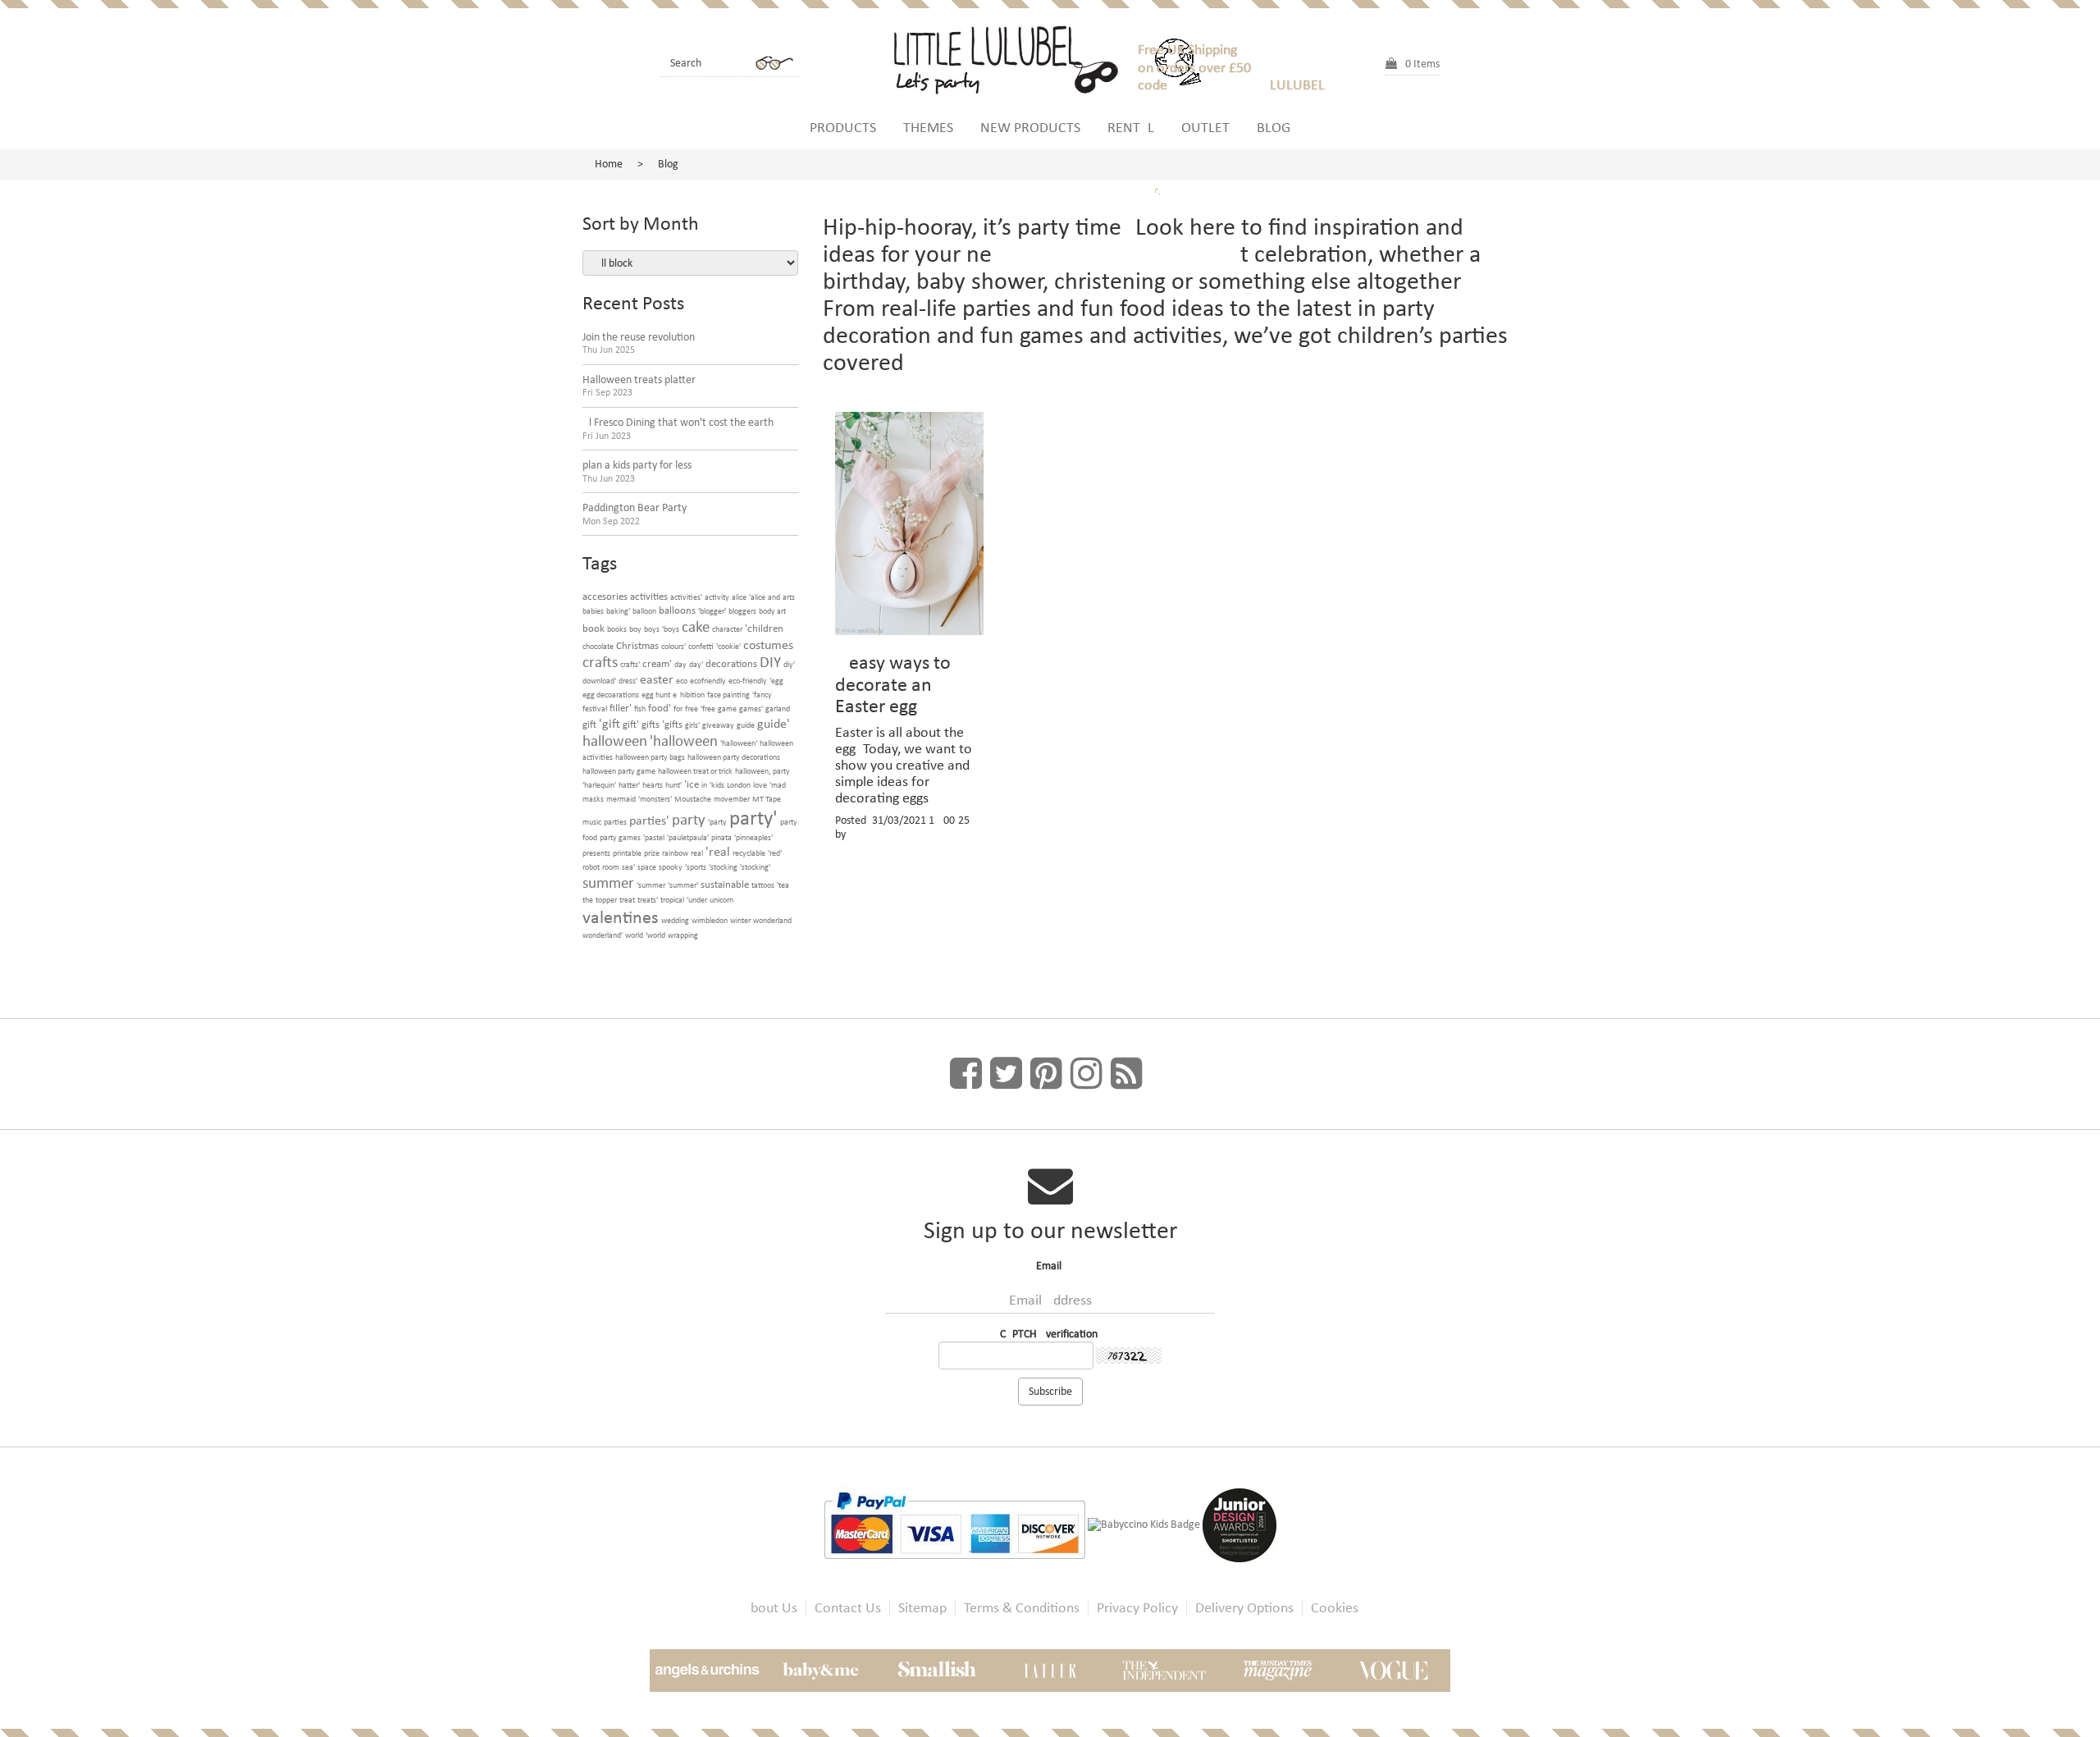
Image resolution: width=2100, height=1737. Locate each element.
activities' (686, 597)
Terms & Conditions (1022, 1608)
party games (620, 837)
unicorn (721, 900)
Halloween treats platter (639, 386)
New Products (1030, 127)
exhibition (689, 695)
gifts (651, 724)
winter (740, 920)
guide (746, 725)
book (593, 628)
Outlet (1205, 127)
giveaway (718, 725)
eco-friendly (748, 681)
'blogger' (712, 611)
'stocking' (755, 867)
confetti (701, 646)
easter (657, 679)
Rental (1131, 127)
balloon (644, 611)
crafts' (630, 664)
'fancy (762, 695)
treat (627, 900)
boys (652, 629)
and (774, 597)
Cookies (1335, 1608)
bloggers (742, 611)
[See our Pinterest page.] (1046, 1074)
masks (593, 799)
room (611, 867)
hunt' (673, 785)
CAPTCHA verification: (1050, 1334)
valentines (621, 917)
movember (732, 799)
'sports (696, 867)
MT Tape (767, 799)
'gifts (672, 724)
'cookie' (728, 646)
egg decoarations (611, 695)
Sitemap (922, 1608)
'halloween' (739, 743)
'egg (776, 681)
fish (640, 709)
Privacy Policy (1137, 1608)
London (739, 785)
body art (772, 611)
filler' (621, 708)
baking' (618, 611)
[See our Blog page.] (1127, 1074)
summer (608, 882)
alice (739, 597)
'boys (671, 629)
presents (596, 853)
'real (718, 851)
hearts (653, 785)
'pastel (654, 837)
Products (843, 127)
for (678, 709)
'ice (692, 784)
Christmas (637, 645)
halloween (615, 741)
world (634, 935)
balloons (677, 610)
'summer (651, 885)
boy (635, 629)
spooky (671, 867)
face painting (728, 695)
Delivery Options (1244, 1608)
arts (789, 597)
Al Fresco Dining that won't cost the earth (678, 429)
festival (595, 709)
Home (609, 164)
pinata (721, 837)
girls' (692, 725)
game (727, 709)
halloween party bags (650, 757)
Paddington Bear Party (635, 514)
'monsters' (655, 799)
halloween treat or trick (695, 771)
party (689, 819)
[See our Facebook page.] (966, 1074)
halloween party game (619, 771)
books (617, 629)
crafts (600, 662)
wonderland (772, 920)
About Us (770, 1608)
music (592, 822)
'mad (778, 785)
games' (751, 709)
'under (697, 900)
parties (615, 822)
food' (660, 708)
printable (627, 853)
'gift (609, 723)
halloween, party (762, 771)
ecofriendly (708, 681)
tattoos (763, 885)
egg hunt (656, 695)
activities (649, 596)
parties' (649, 820)
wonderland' (603, 935)
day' (696, 664)
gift (589, 724)
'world (655, 935)
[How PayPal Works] (956, 1524)
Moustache (693, 799)
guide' (774, 723)
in (704, 785)
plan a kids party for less (637, 471)
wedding (675, 920)
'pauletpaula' (688, 837)
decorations (731, 663)
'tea (783, 885)
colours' (673, 646)
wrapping (683, 935)
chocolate (598, 646)
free (692, 709)
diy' (789, 664)
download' (599, 681)
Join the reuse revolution (639, 343)
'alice (757, 597)
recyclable (749, 853)
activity (717, 597)
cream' (657, 663)
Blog (1274, 127)
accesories (605, 596)
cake (696, 626)
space (647, 867)
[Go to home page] (1013, 57)
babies (593, 611)
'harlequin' (599, 785)
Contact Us (848, 1608)
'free (708, 709)
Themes (928, 127)
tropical (672, 900)
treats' (648, 900)
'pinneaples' (753, 837)
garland (778, 709)
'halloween (684, 741)
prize (652, 853)
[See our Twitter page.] (1006, 1074)
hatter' (629, 785)
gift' (631, 724)
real (697, 853)
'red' (775, 853)
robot (591, 867)
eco (682, 681)
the (588, 900)
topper (606, 900)
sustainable (725, 884)
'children (764, 628)
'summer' (683, 885)
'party (717, 822)
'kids (717, 785)
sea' (628, 867)
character (727, 629)
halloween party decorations (734, 757)
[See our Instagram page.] (1087, 1074)
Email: (1050, 1266)
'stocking (723, 867)
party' (753, 818)
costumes (768, 645)
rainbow (675, 853)
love (760, 785)
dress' (628, 681)
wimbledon (710, 920)
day (680, 664)
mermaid (621, 799)
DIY (770, 662)
